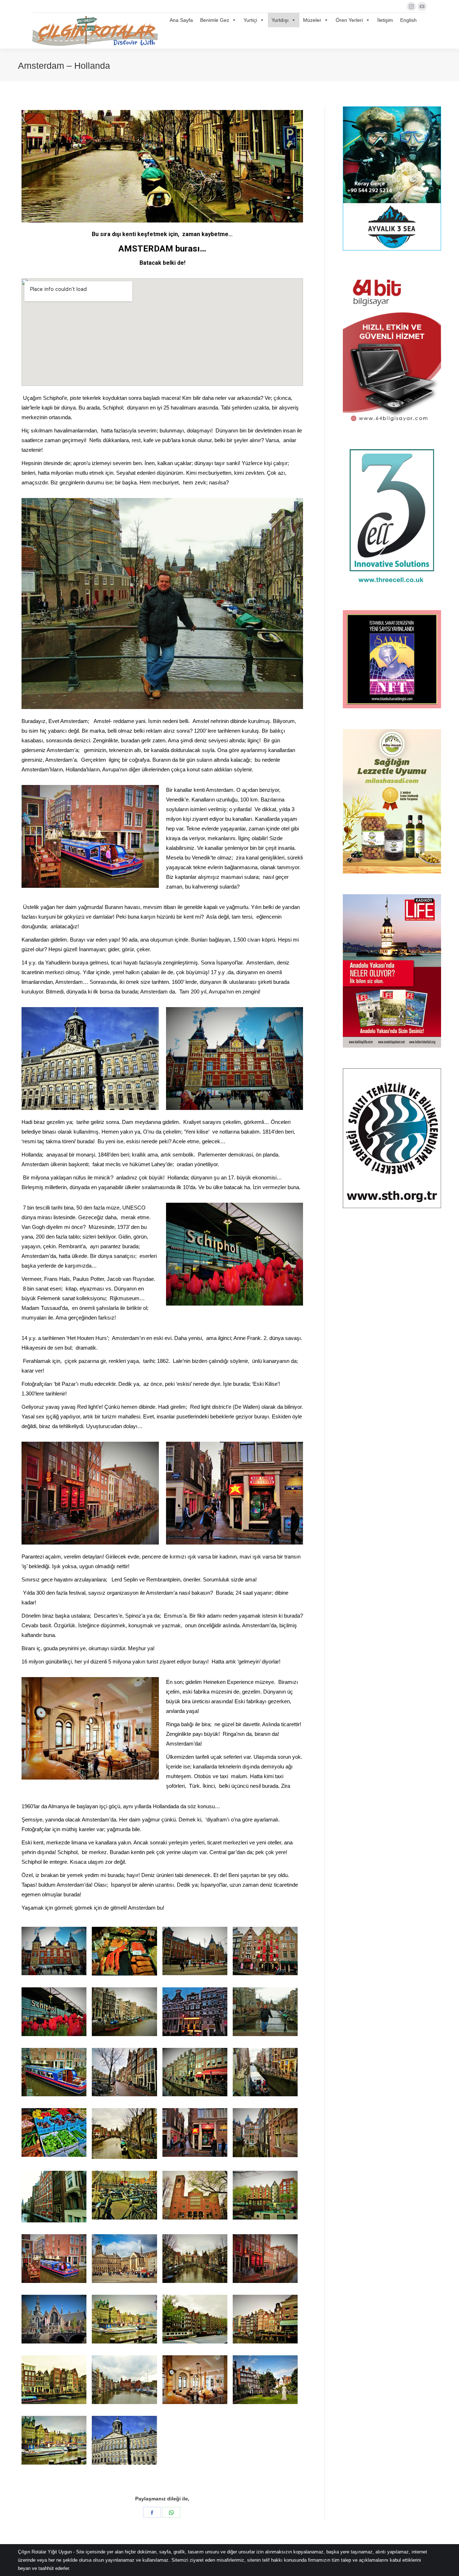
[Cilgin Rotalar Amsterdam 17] (54, 2196)
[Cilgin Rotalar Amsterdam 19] (265, 2195)
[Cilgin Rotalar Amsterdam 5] (265, 1951)
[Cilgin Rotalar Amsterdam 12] (124, 2072)
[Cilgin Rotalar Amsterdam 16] (265, 2132)
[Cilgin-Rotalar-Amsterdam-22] (265, 2259)
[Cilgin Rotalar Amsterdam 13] (265, 2072)
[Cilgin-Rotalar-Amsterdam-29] (195, 2259)
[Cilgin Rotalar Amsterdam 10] (265, 2012)
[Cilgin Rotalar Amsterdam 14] (124, 2134)
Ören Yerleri (349, 20)
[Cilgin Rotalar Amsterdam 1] (54, 1951)
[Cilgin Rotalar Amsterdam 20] (54, 2259)
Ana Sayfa (181, 20)
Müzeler (312, 20)
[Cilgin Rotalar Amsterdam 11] (54, 2072)
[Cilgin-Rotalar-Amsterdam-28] (124, 2380)
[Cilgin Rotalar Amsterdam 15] (195, 2132)
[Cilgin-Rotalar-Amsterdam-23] (54, 2319)
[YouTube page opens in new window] (422, 6)
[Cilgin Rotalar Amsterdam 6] (54, 2012)
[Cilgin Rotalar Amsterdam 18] (195, 2195)
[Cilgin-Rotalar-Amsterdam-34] (124, 2440)
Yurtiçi (250, 20)
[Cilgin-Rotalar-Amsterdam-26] (265, 2319)
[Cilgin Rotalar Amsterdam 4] (195, 1951)
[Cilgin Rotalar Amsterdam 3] (54, 2132)
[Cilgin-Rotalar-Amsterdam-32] (265, 2380)
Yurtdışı (280, 20)
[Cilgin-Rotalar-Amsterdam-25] (195, 2319)
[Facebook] (152, 2512)
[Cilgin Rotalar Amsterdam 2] (124, 1951)
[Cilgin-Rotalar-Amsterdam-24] (124, 2319)
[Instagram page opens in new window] (411, 6)
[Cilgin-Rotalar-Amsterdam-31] (124, 2195)
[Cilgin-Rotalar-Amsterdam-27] (54, 2380)
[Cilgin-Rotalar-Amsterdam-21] (124, 2259)
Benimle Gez (215, 20)
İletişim (385, 20)
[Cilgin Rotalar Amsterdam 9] (195, 2012)
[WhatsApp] (171, 2512)
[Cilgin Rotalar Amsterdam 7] (124, 2012)
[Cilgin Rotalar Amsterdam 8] (195, 2072)
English (408, 20)
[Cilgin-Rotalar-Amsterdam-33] (54, 2440)
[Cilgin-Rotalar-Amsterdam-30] (195, 2380)
